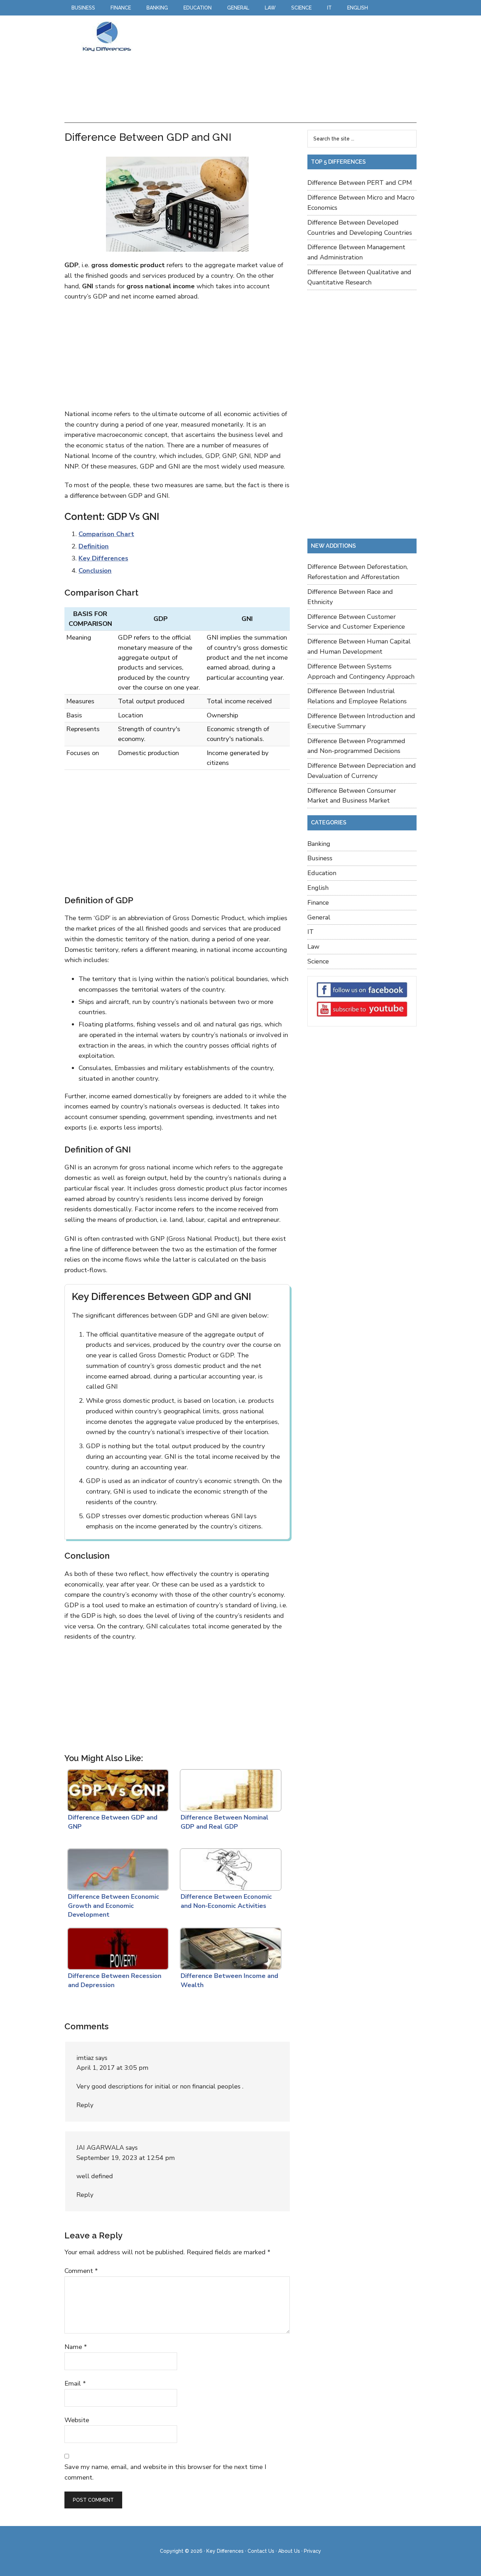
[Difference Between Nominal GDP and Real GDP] (229, 1789)
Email (75, 2383)
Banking (319, 844)
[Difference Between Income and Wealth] (229, 1947)
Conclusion (95, 571)
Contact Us (261, 2551)
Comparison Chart (106, 534)
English (318, 888)
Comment (81, 2271)
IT (311, 932)
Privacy (313, 2551)
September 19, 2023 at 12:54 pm (126, 2158)
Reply (85, 2105)
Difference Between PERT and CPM (360, 183)
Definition (94, 546)
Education (322, 873)
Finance (318, 903)
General (319, 917)
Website (77, 2420)
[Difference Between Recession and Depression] (117, 1947)
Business (320, 858)
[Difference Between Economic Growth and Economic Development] (117, 1868)
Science (318, 961)
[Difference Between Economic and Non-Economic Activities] (229, 1868)
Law (313, 947)
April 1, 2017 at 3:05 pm (112, 2068)
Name (76, 2347)
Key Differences (107, 36)
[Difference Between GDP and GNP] (117, 1789)
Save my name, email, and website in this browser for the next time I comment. (165, 2472)
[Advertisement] (277, 70)
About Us (289, 2551)
